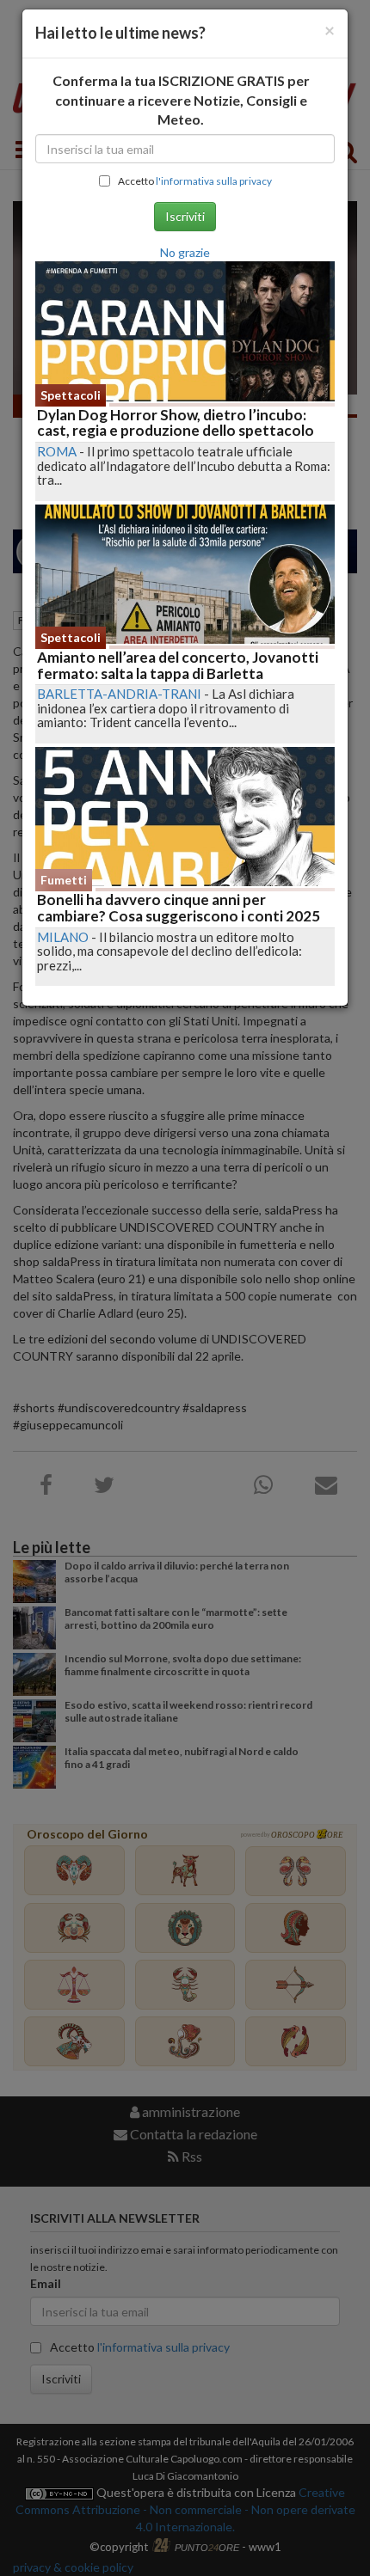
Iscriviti (185, 216)
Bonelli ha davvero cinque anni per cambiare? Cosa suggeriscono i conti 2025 (179, 908)
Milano (63, 937)
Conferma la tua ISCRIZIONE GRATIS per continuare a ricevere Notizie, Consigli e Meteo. (181, 100)
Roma (57, 451)
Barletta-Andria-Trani (119, 694)
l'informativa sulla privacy (214, 181)
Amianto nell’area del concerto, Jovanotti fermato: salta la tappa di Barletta (178, 665)
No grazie (185, 252)
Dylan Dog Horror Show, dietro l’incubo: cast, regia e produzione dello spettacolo (176, 423)
